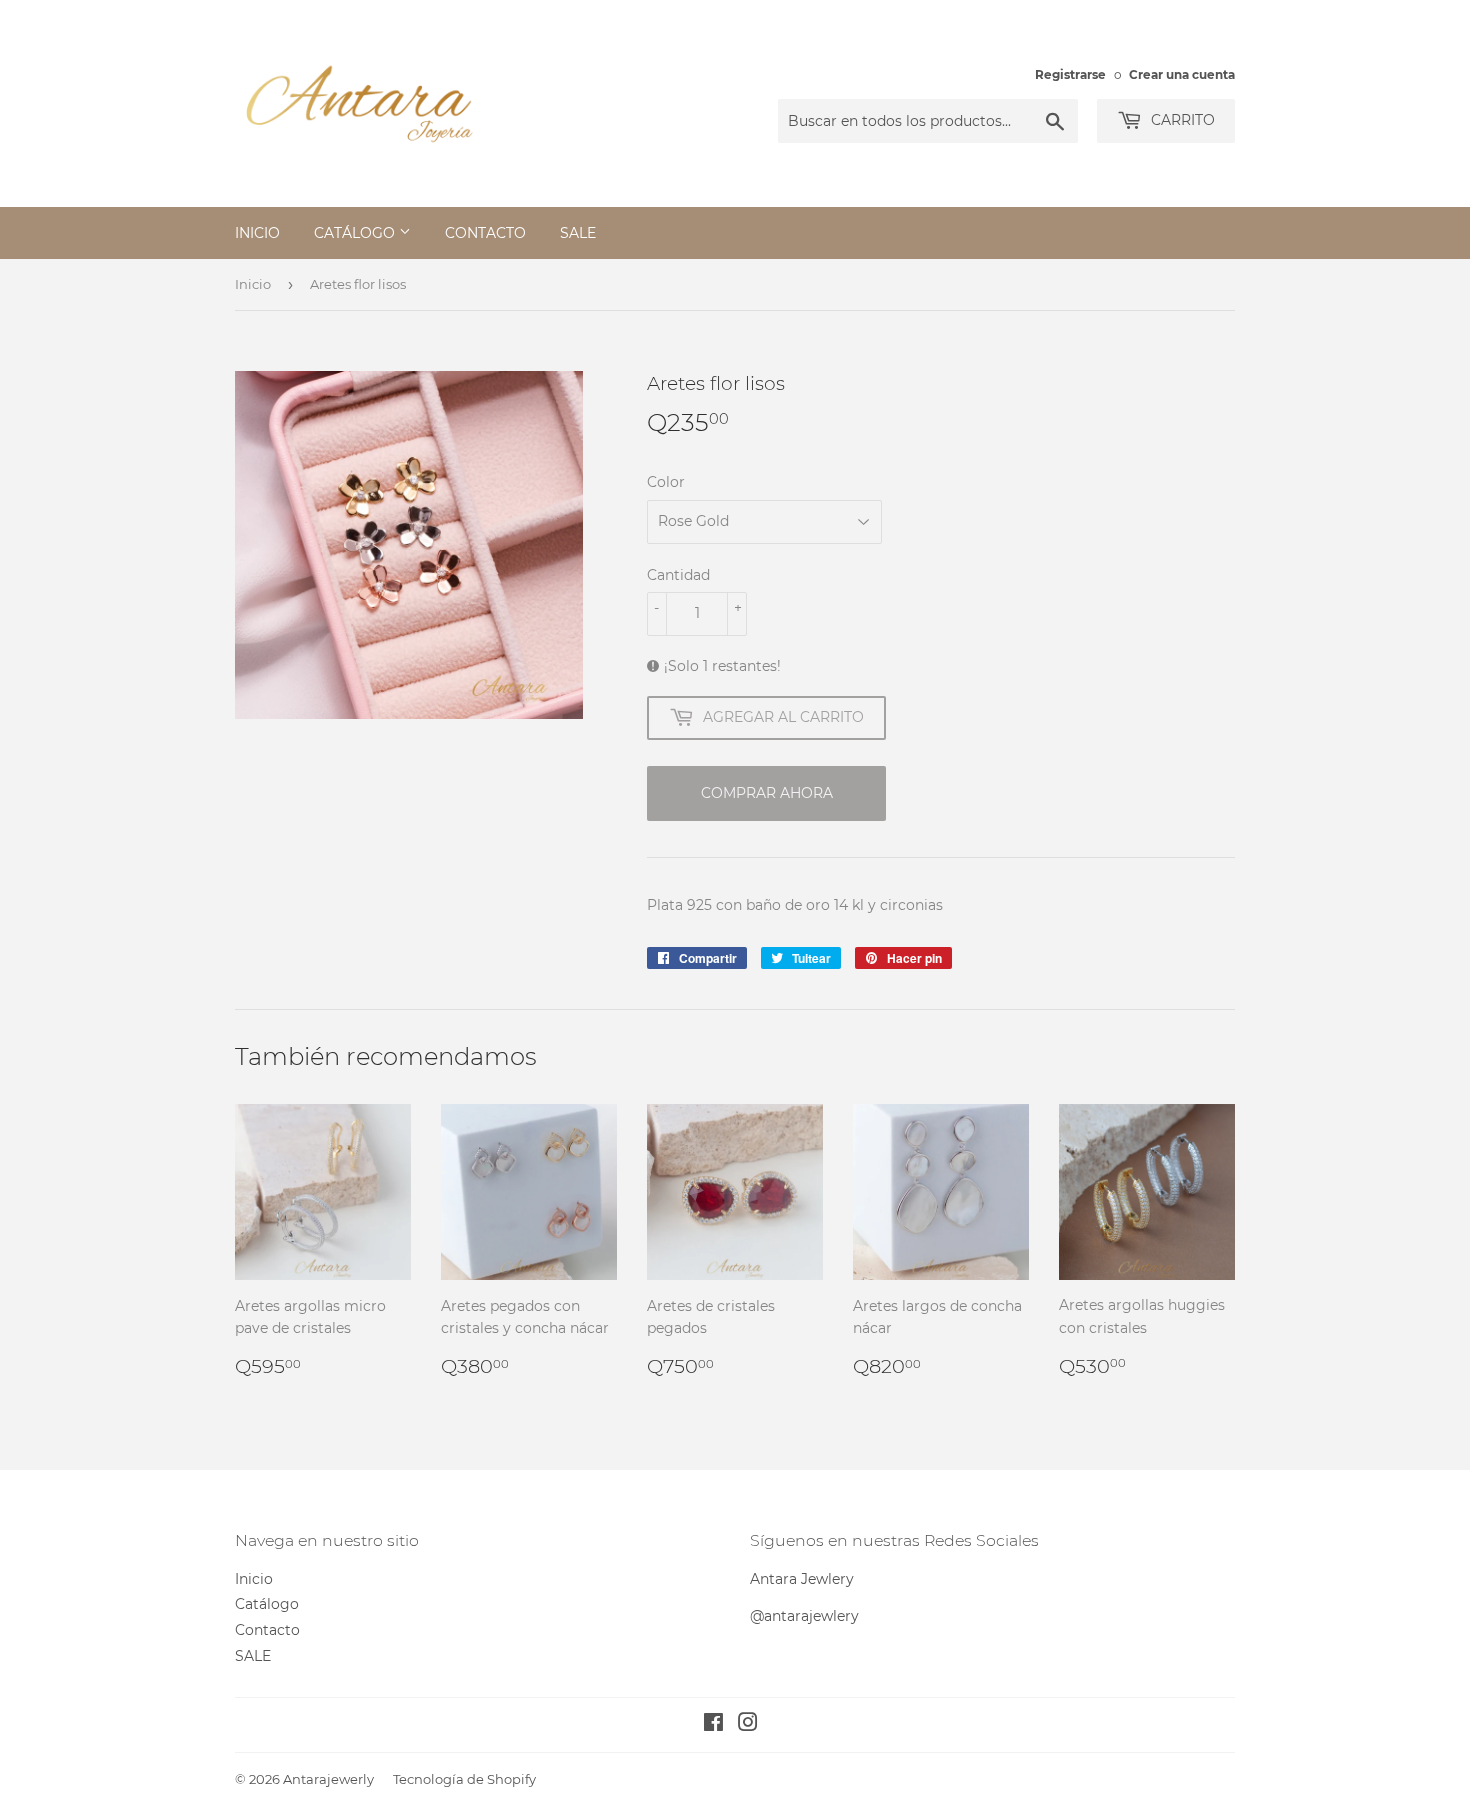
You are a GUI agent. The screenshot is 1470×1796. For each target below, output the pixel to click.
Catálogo (356, 233)
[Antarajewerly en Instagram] (748, 1725)
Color (666, 482)
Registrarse (1070, 74)
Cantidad (678, 575)
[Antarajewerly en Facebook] (713, 1725)
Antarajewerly (328, 1779)
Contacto (485, 233)
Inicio (257, 233)
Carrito (1181, 120)
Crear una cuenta (1182, 74)
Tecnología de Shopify (464, 1779)
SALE (578, 233)
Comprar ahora (767, 793)
